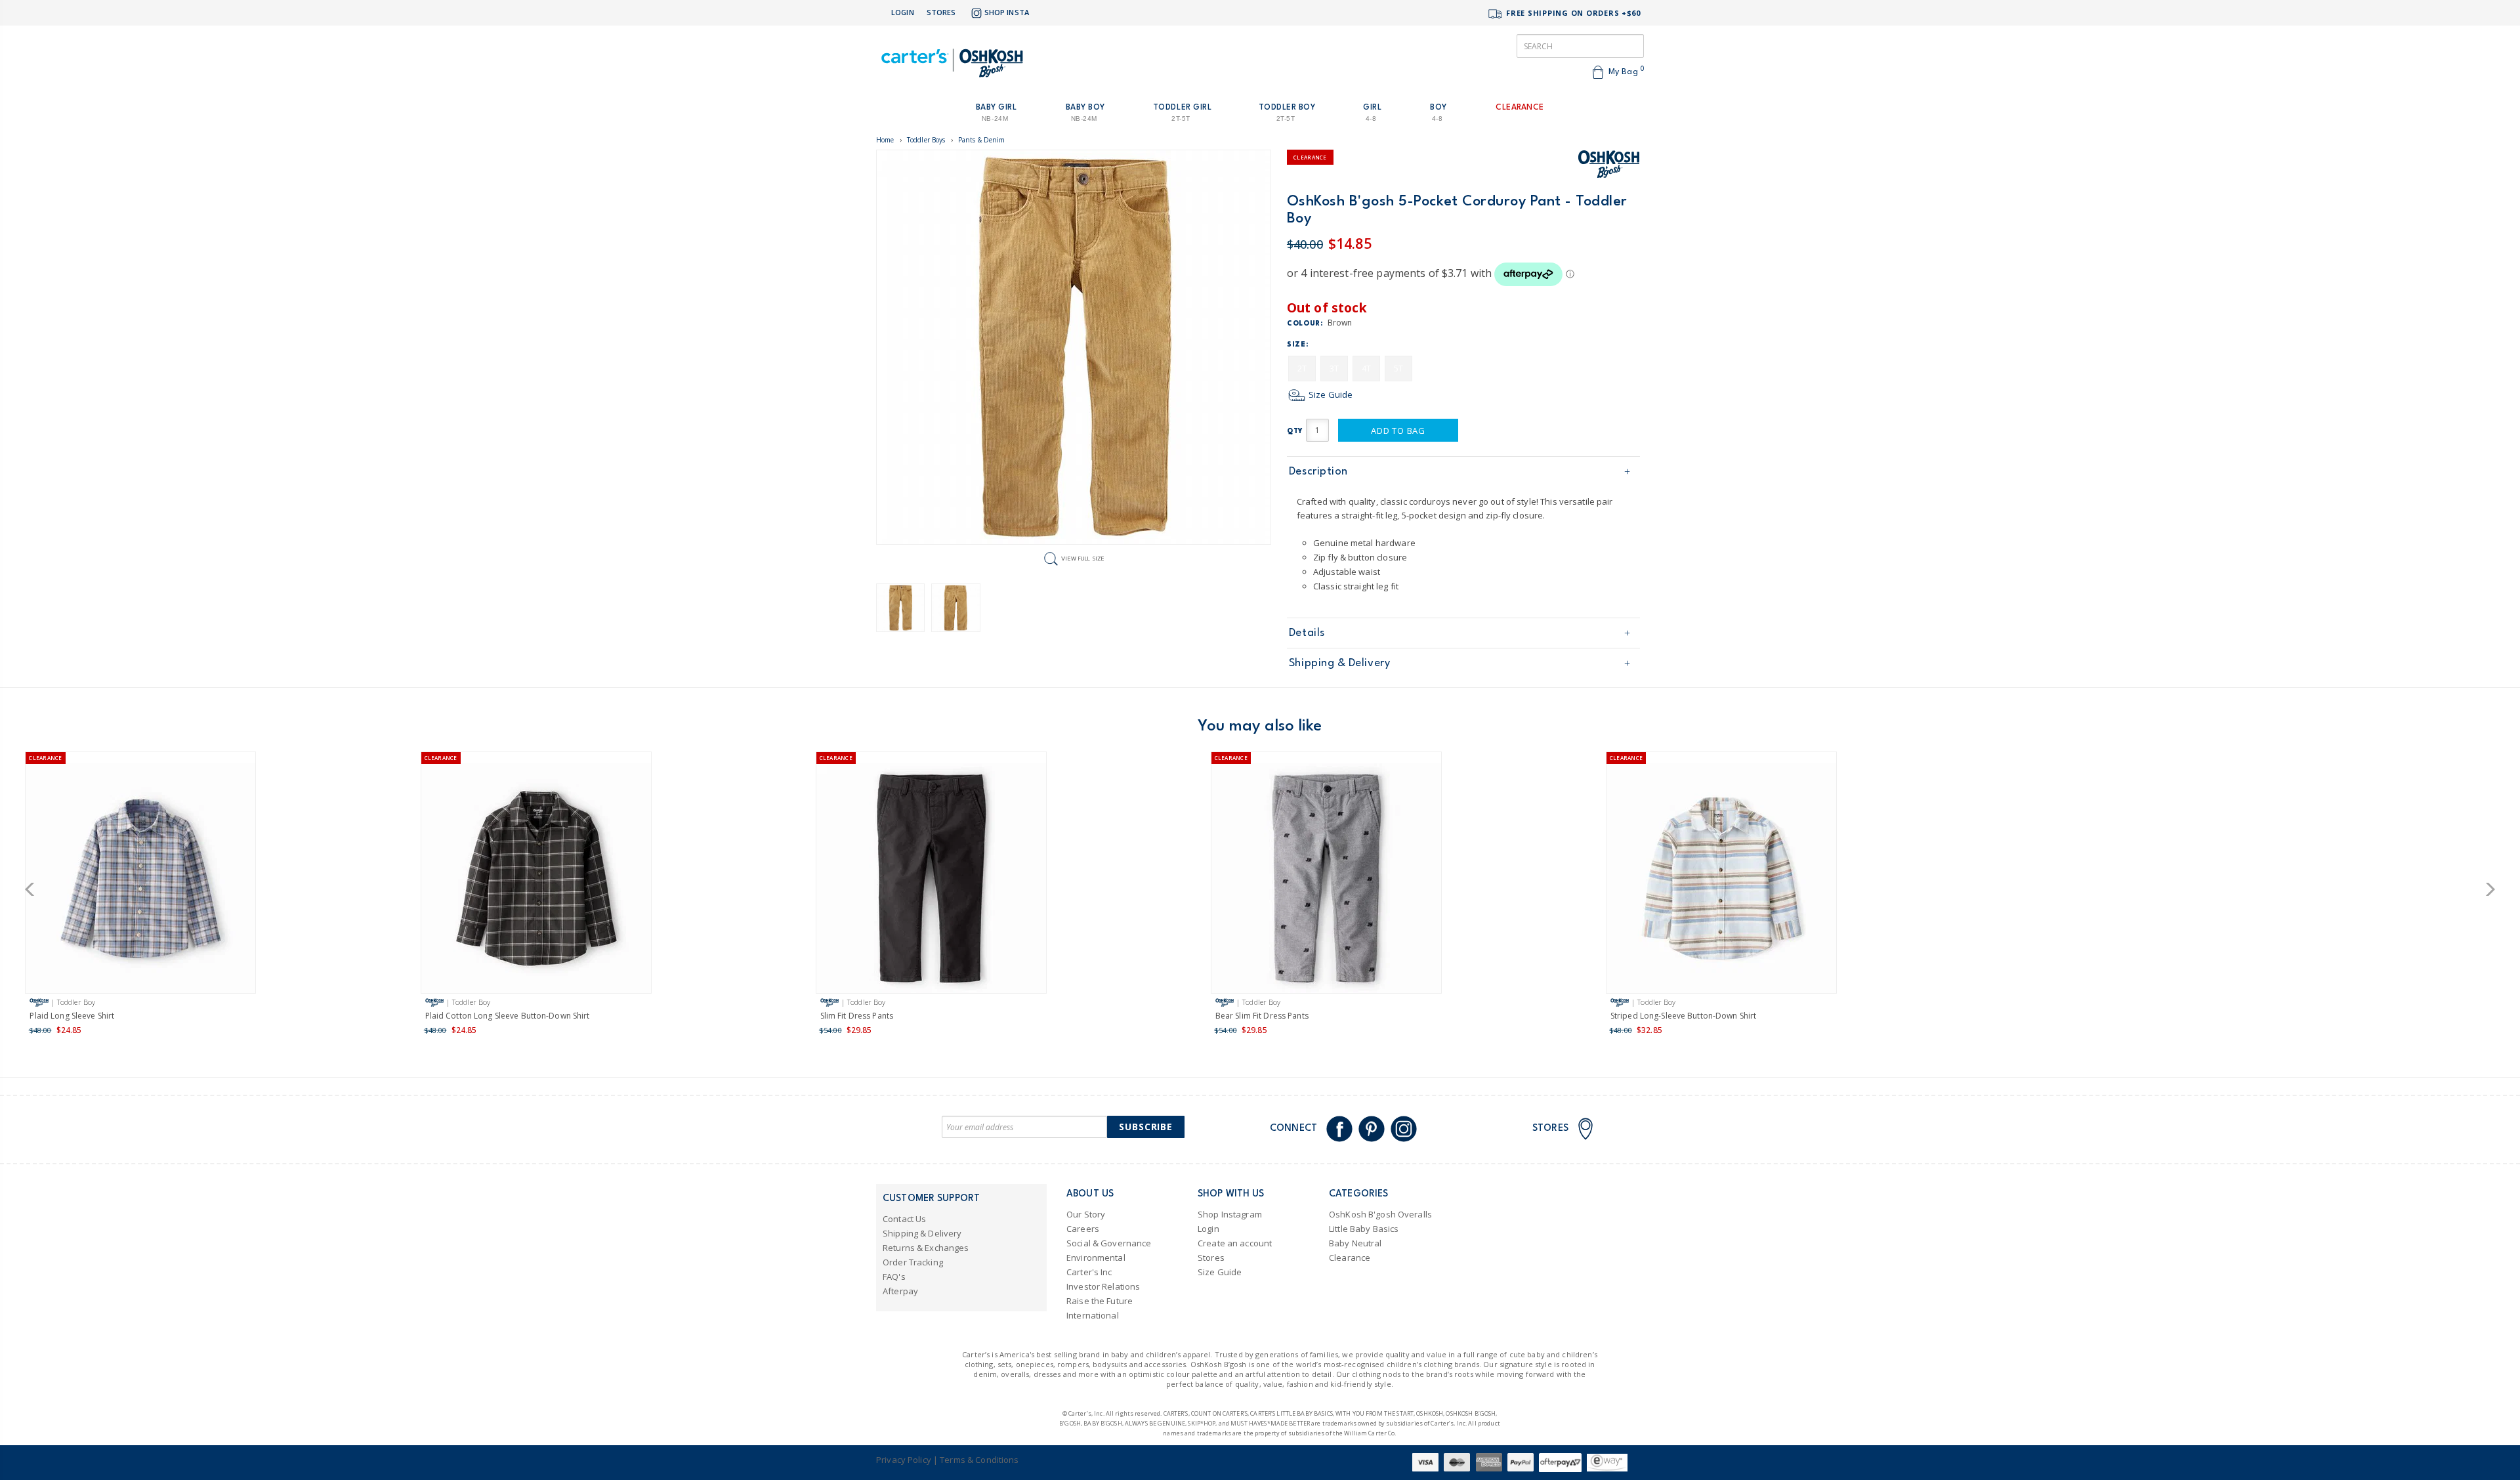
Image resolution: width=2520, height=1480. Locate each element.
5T (1398, 369)
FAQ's (894, 1277)
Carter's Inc (1089, 1272)
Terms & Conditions (979, 1460)
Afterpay (900, 1291)
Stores (941, 12)
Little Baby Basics (1364, 1229)
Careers (1083, 1229)
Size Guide (1330, 394)
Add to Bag (1398, 431)
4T (1366, 369)
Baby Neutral (1355, 1243)
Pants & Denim (982, 140)
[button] (34, 889)
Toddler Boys (926, 140)
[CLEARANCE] (140, 880)
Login (903, 12)
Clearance (1350, 1258)
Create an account (1235, 1243)
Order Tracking (913, 1262)
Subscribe (1146, 1127)
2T (1302, 369)
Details (1307, 633)
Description (1318, 472)
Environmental (1096, 1258)
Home (885, 140)
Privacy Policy (904, 1460)
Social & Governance (1109, 1243)
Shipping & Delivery (1339, 663)
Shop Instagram (1230, 1214)
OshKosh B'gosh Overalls (1380, 1214)
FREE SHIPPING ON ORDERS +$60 (1572, 13)
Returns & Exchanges (926, 1248)
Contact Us (904, 1219)
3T (1334, 369)
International (1093, 1315)
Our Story (1086, 1214)
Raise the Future (1100, 1301)
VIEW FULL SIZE (1083, 558)
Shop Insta (1007, 12)
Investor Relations (1103, 1286)
